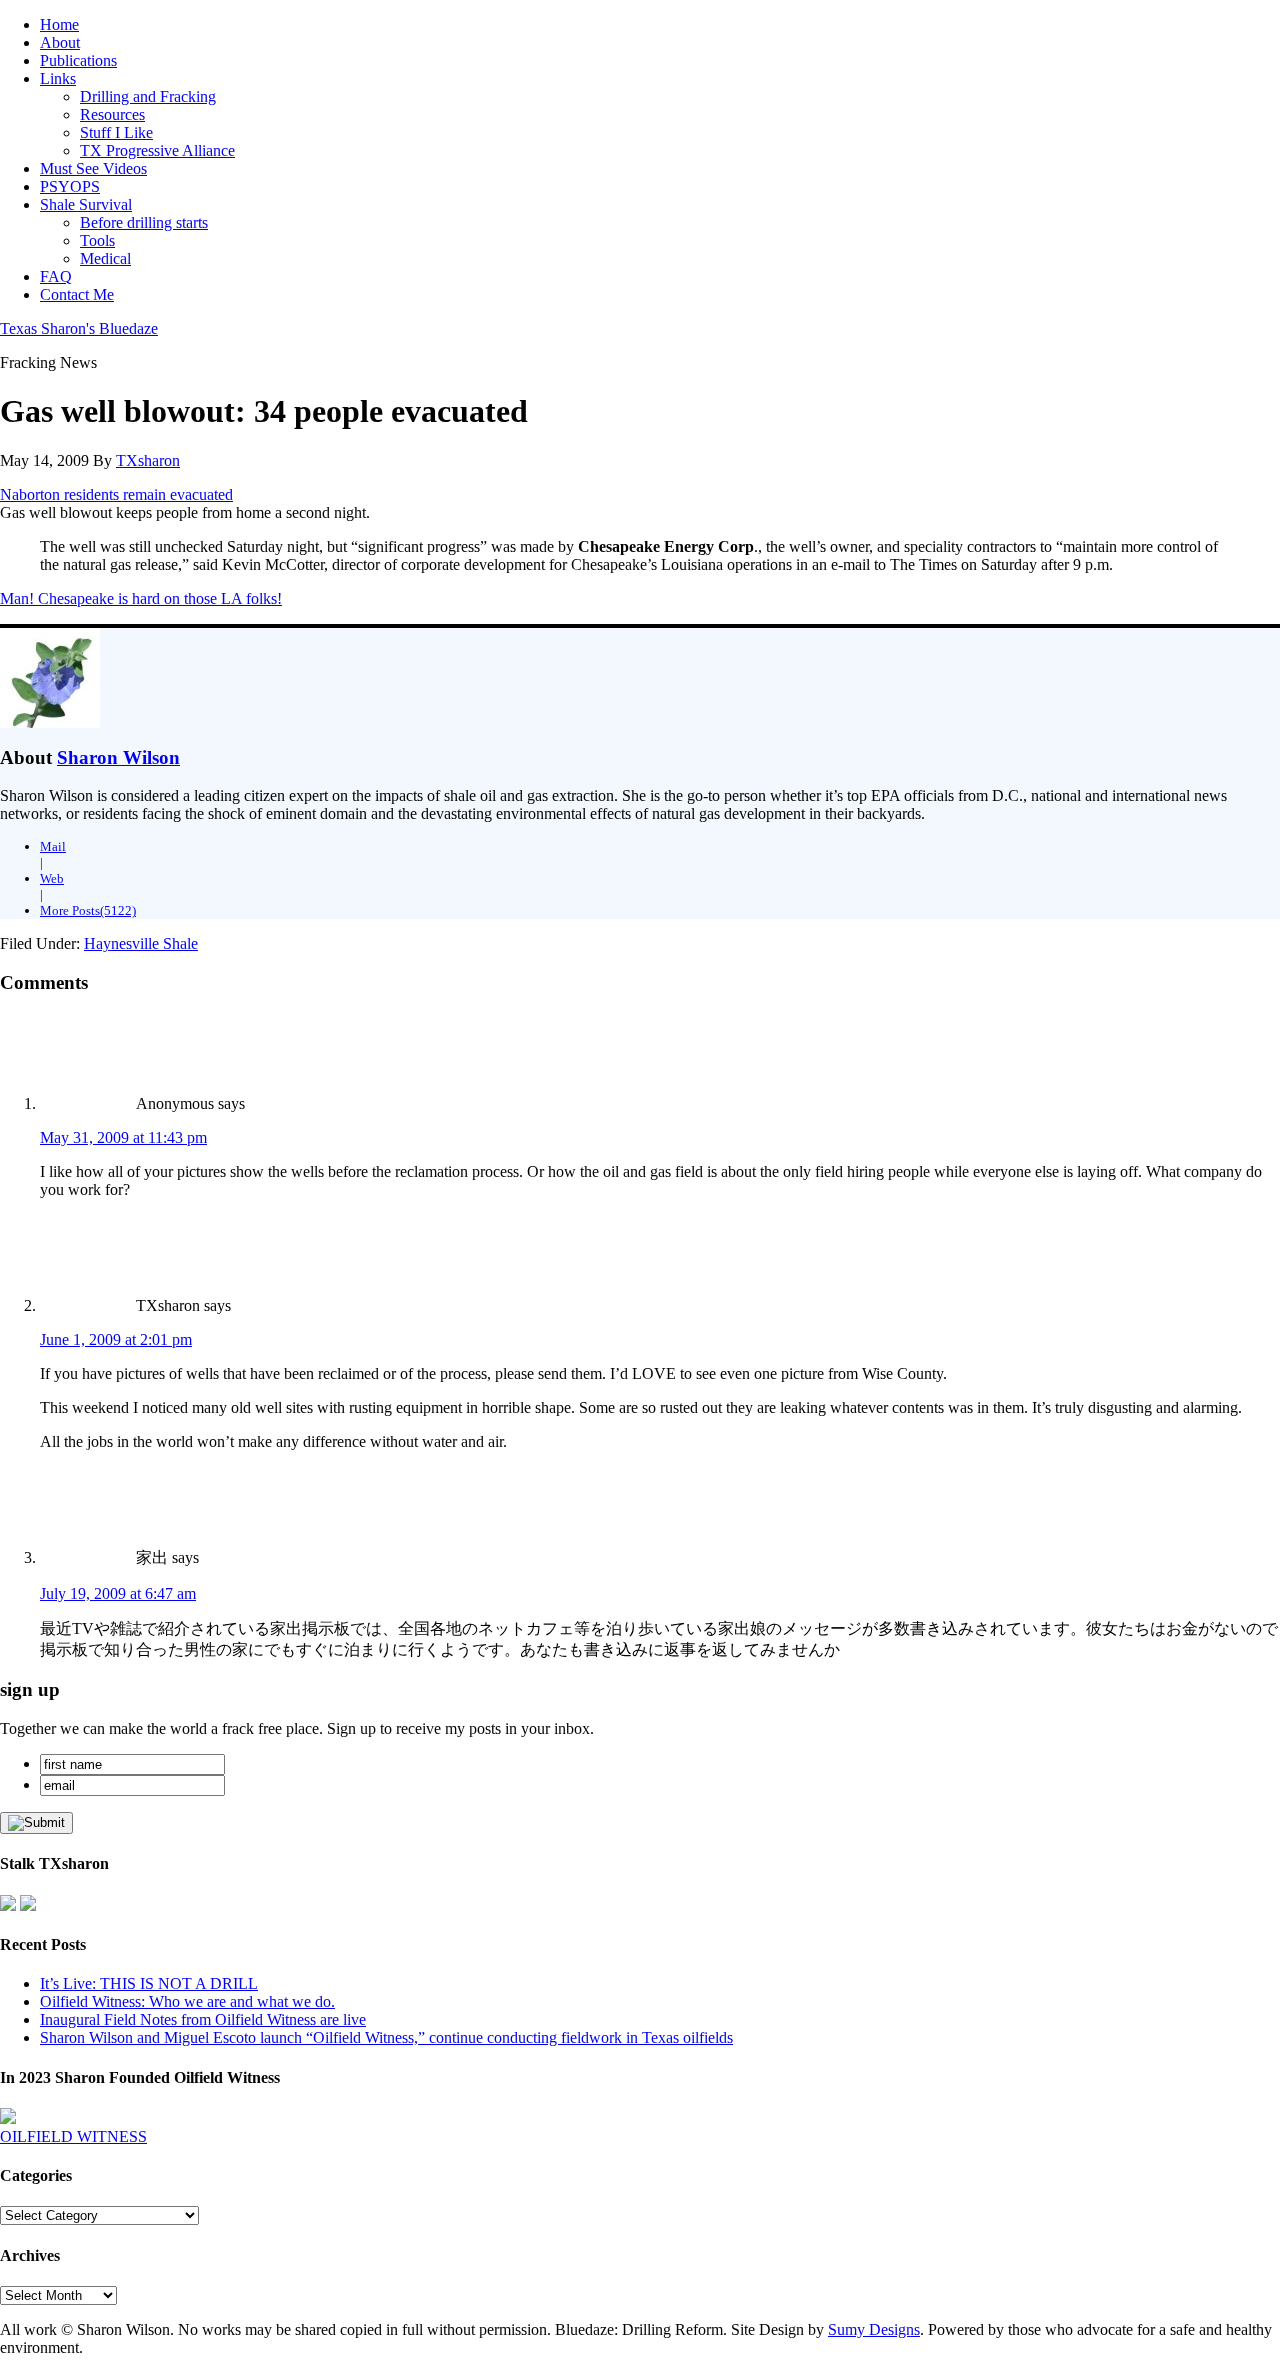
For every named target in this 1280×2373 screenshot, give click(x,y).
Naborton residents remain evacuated (116, 494)
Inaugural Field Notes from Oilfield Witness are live (203, 2019)
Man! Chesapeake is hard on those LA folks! (141, 598)
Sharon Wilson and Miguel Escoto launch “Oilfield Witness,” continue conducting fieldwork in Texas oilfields (386, 2037)
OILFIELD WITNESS (73, 2136)
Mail (53, 846)
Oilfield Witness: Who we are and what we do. (187, 2001)
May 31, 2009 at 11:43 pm (123, 1137)
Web (52, 878)
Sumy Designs (874, 2329)
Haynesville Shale (141, 943)
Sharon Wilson (118, 757)
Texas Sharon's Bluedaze (79, 328)
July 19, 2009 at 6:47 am (118, 1593)
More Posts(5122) (88, 910)
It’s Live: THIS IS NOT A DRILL (149, 1983)
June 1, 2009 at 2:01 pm (116, 1339)
